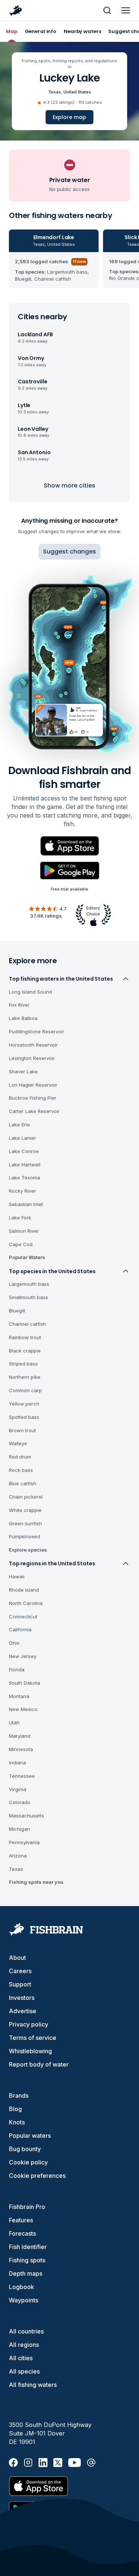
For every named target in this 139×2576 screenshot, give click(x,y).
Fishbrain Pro (27, 2207)
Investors (22, 1998)
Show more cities (69, 486)
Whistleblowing (30, 2051)
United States (77, 92)
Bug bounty (25, 2149)
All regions (24, 2345)
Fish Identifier (28, 2247)
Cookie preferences (37, 2176)
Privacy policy (29, 2024)
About (17, 1958)
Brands (19, 2096)
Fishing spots (27, 2260)
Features (21, 2220)
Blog (15, 2109)
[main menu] (126, 10)
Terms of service (33, 2038)
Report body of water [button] (39, 2064)
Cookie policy (28, 2162)
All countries (26, 2331)
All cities (21, 2358)
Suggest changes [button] (69, 551)
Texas (55, 92)
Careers (20, 1971)
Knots (17, 2122)
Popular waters (30, 2136)
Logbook (21, 2287)
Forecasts (22, 2233)
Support (20, 1984)
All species (24, 2371)
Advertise (23, 2011)
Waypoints (24, 2300)
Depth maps (26, 2273)
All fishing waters (33, 2385)
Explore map (69, 117)
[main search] (107, 10)
